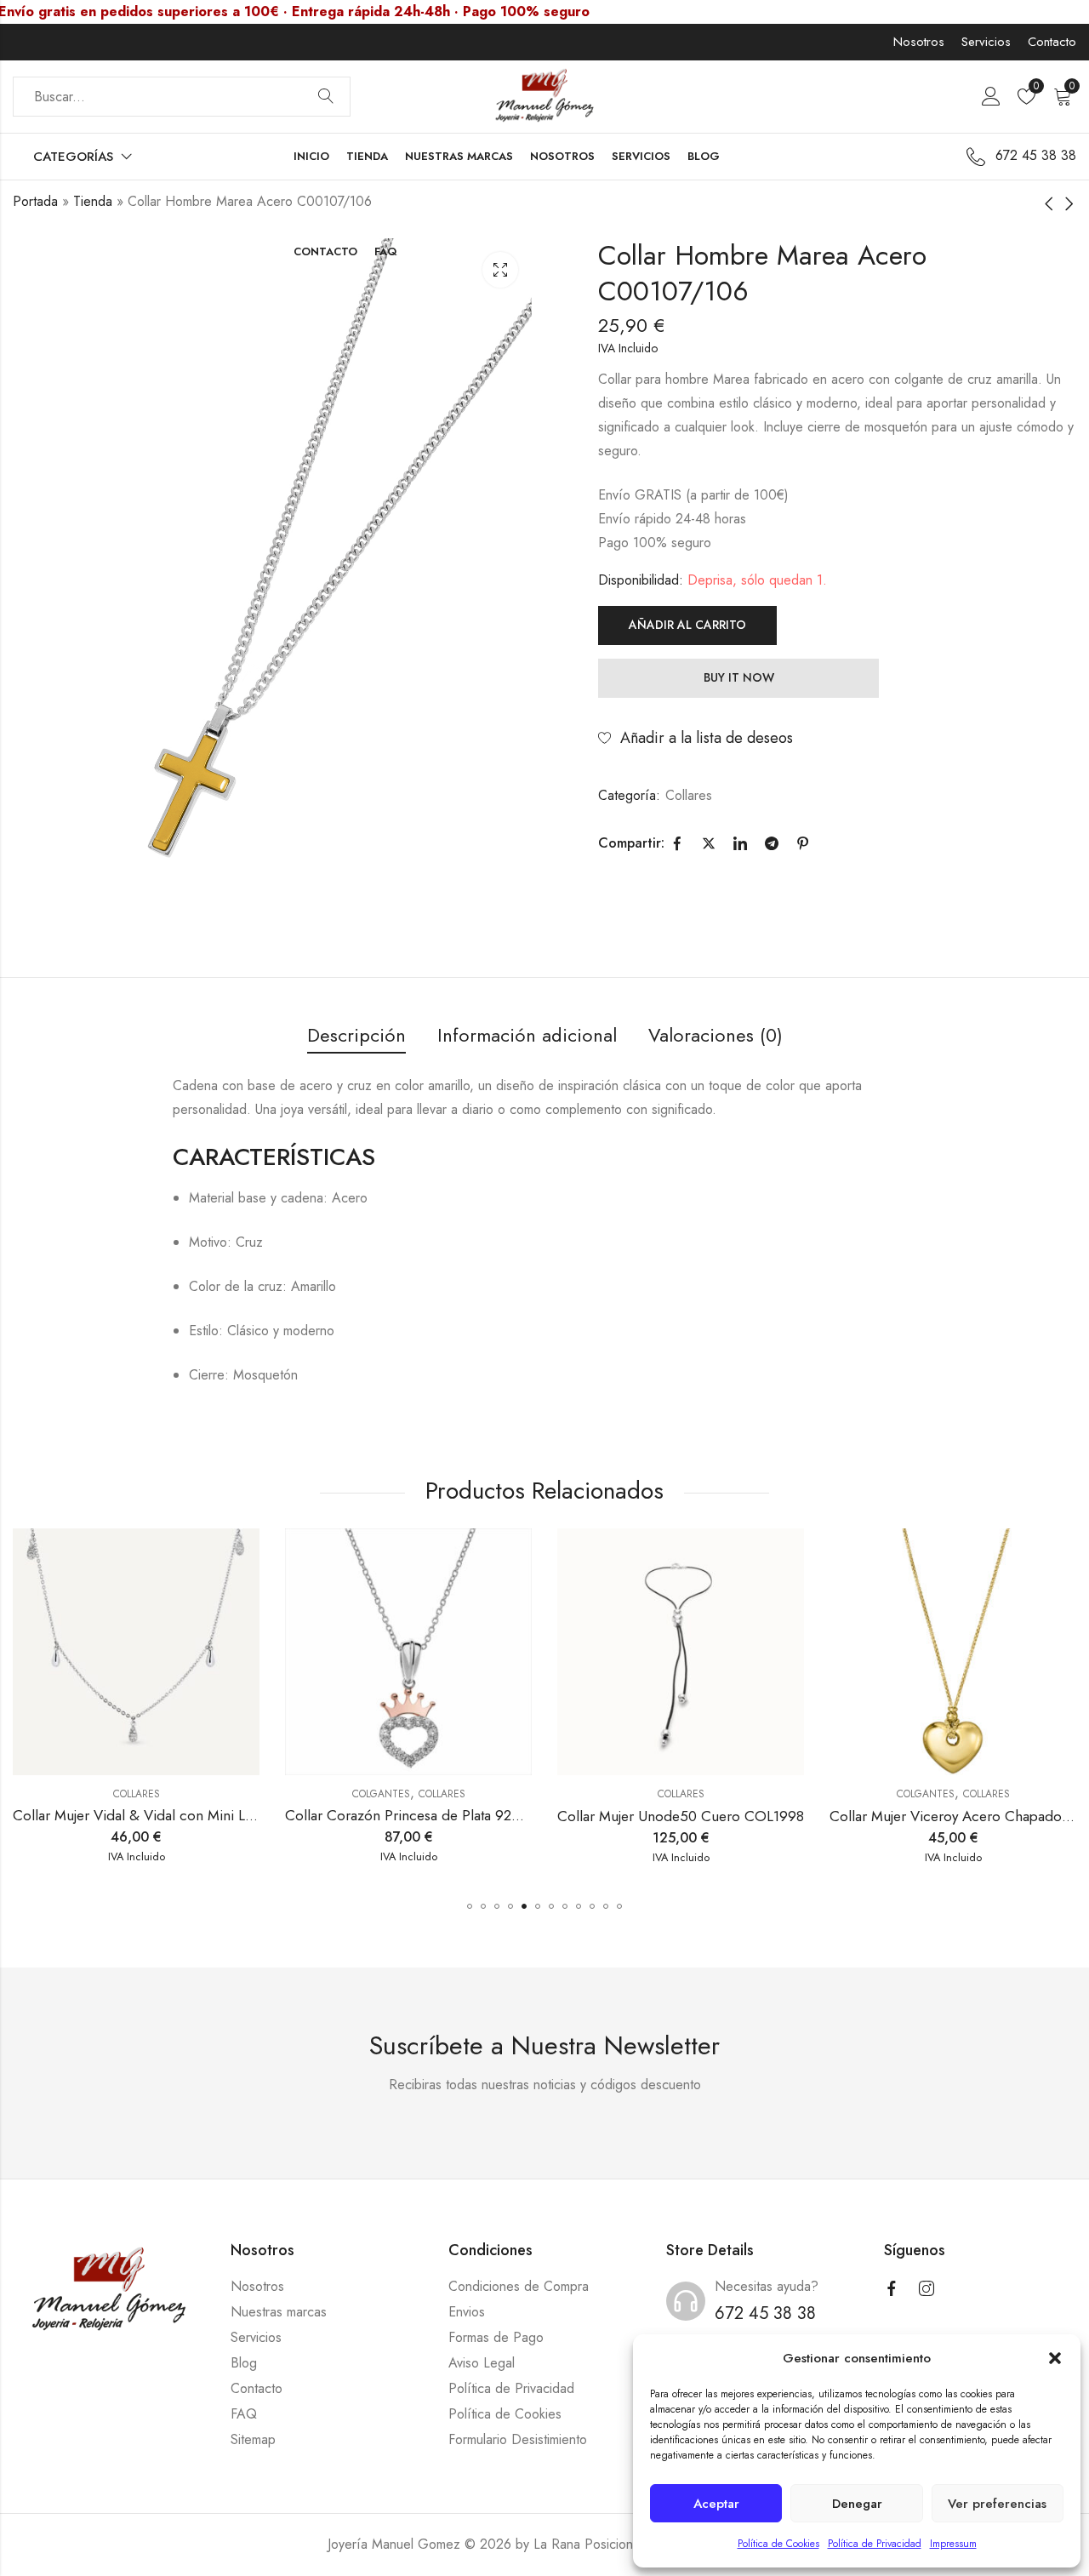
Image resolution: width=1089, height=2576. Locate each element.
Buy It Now (739, 677)
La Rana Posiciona (587, 2544)
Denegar (857, 2504)
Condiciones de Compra (519, 2286)
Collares (689, 795)
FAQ (244, 2414)
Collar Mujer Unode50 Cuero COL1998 (410, 1816)
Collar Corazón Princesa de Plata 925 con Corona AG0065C (206, 1816)
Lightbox (500, 270)
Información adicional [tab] (527, 1035)
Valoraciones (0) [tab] (716, 1035)
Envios (467, 2312)
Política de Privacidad (875, 2544)
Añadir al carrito (687, 625)
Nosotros (919, 42)
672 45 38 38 (765, 2313)
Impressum (953, 2544)
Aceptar (716, 2504)
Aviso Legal (482, 2363)
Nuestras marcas (279, 2312)
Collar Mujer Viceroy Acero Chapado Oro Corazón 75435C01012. (767, 1816)
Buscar (326, 97)
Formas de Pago (496, 2337)
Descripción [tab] (356, 1035)
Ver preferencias (997, 2504)
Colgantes (110, 1794)
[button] (1055, 2358)
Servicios (986, 42)
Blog (244, 2363)
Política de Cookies (778, 2544)
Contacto (1052, 42)
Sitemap (253, 2439)
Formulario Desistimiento (518, 2439)
